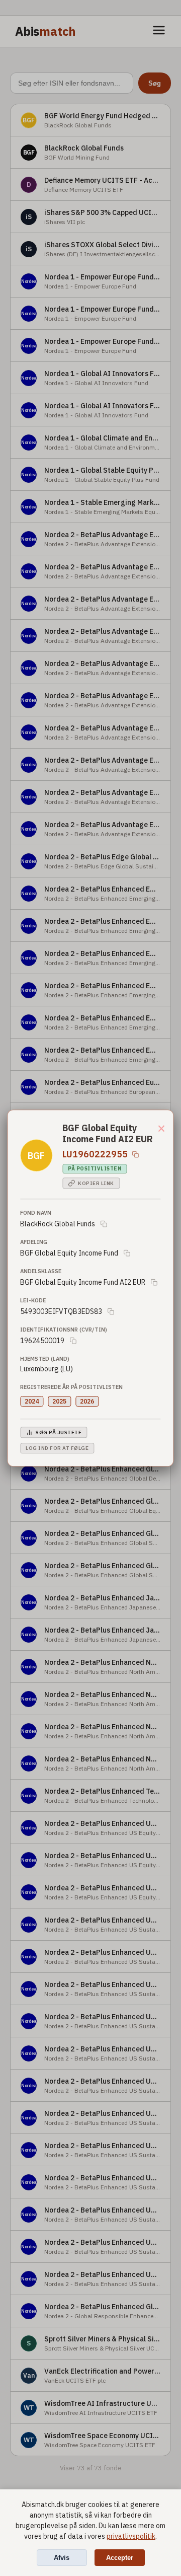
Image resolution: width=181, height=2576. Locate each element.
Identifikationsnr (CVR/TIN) (64, 1330)
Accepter (120, 2558)
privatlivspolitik (131, 2536)
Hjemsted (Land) (45, 1359)
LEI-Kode (33, 1300)
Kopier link (96, 1183)
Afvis (62, 2558)
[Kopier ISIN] (135, 1154)
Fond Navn (36, 1213)
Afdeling (34, 1242)
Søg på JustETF (59, 1432)
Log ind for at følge (57, 1448)
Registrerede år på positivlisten (71, 1387)
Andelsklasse (41, 1271)
